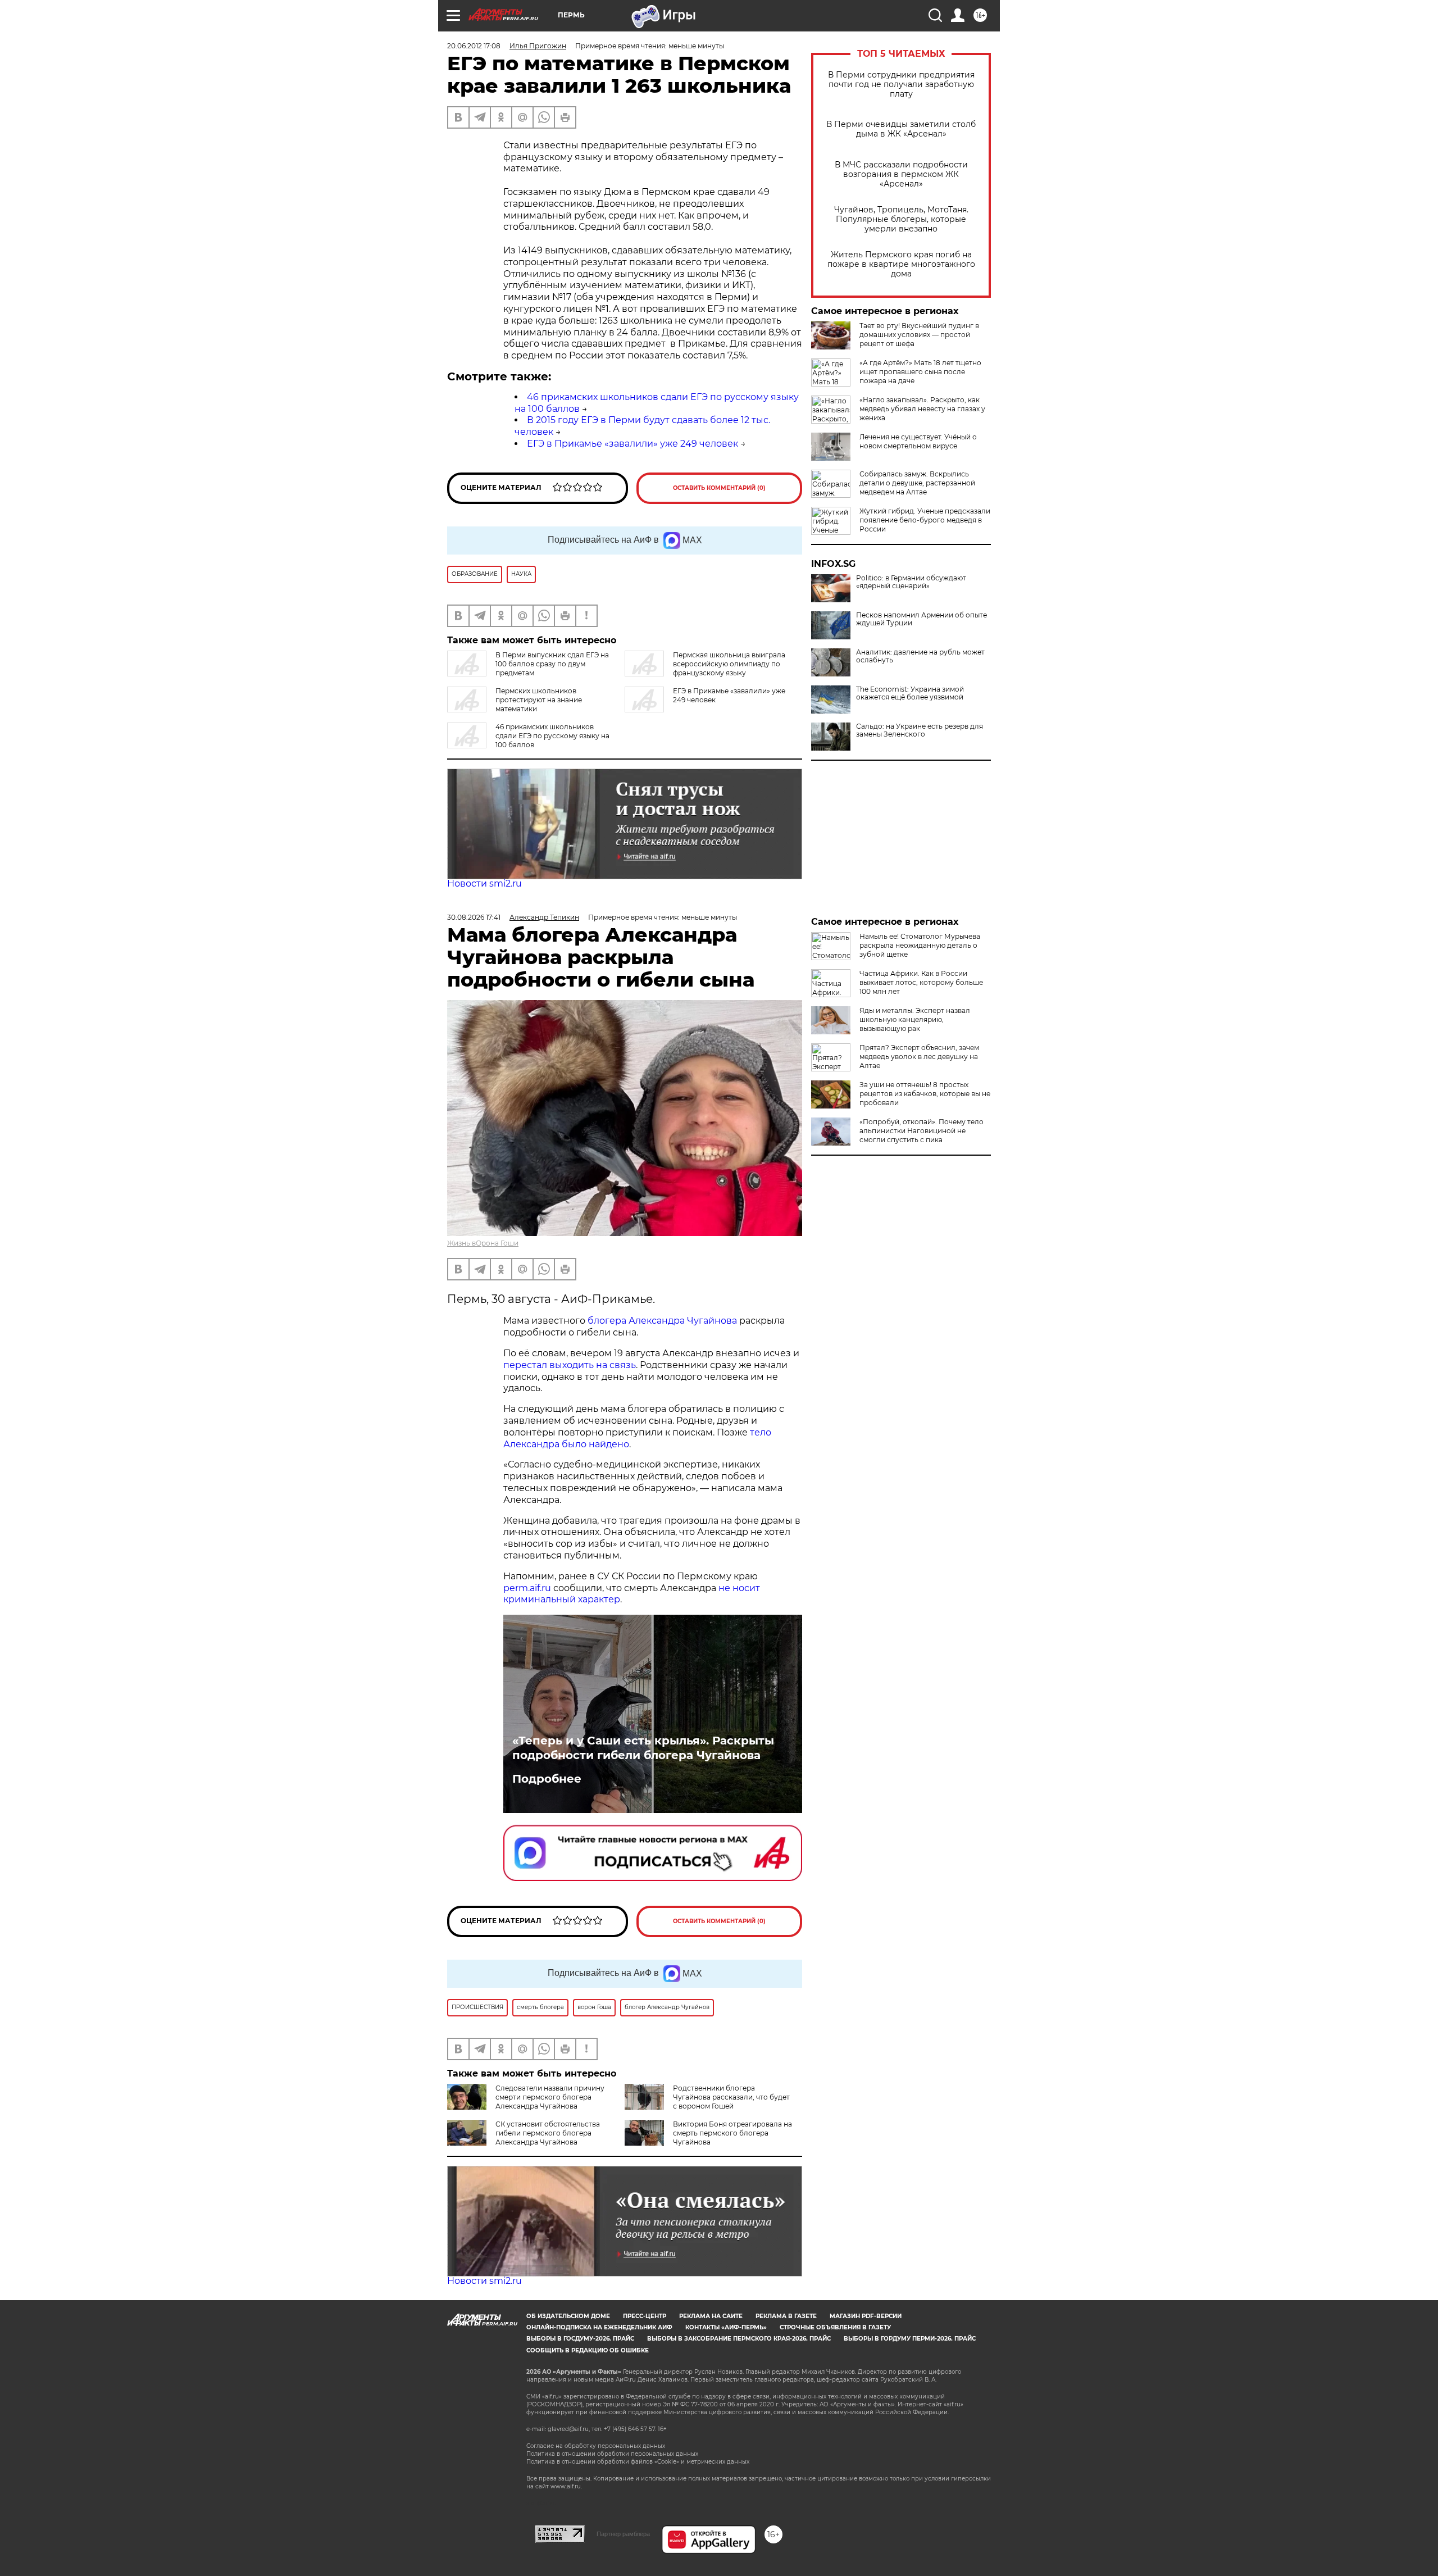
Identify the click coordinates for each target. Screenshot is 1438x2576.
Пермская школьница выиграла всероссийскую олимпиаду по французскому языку (729, 664)
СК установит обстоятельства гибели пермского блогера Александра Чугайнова (548, 2133)
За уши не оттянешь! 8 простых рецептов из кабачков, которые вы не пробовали (925, 1094)
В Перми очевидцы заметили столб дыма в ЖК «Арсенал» (901, 129)
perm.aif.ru (527, 1588)
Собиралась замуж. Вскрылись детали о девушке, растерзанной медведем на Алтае (917, 483)
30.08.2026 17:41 (474, 917)
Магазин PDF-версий (866, 2316)
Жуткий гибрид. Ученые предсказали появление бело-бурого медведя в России (925, 520)
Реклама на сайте (711, 2316)
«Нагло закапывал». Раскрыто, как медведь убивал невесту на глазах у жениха (922, 409)
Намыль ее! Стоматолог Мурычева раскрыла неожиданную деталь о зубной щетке (920, 945)
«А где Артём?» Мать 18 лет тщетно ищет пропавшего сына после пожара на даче (920, 372)
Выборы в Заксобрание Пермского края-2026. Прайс (739, 2339)
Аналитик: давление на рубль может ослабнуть (920, 656)
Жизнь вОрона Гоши (483, 1243)
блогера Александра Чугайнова (662, 1321)
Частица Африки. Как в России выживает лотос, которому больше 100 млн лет (921, 982)
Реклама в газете (786, 2316)
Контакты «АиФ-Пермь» (726, 2327)
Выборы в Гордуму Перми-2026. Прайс (910, 2339)
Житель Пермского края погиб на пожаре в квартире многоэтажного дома (901, 264)
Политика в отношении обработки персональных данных (612, 2454)
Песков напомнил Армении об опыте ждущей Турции (921, 619)
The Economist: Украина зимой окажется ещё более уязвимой (910, 693)
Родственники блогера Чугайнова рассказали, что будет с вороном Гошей (731, 2097)
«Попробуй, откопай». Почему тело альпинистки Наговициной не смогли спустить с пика (921, 1131)
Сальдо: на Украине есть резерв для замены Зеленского (920, 730)
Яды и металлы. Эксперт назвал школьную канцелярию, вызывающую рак (915, 1019)
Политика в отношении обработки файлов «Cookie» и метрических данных (638, 2462)
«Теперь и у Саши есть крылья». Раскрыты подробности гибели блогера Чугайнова (643, 1748)
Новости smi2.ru (484, 883)
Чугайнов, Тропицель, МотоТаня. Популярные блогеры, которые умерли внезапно (901, 219)
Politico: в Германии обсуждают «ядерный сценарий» (911, 582)
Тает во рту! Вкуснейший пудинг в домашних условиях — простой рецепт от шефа (919, 335)
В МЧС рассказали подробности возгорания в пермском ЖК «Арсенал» (901, 174)
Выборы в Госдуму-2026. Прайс (580, 2339)
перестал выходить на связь (570, 1365)
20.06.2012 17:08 (474, 46)
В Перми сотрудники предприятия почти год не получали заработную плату (901, 85)
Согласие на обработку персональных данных (596, 2446)
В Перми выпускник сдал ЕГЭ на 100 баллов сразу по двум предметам (552, 664)
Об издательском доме (568, 2316)
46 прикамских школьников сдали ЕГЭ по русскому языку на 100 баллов (552, 736)
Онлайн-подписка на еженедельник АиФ (599, 2327)
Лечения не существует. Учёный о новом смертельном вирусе (918, 441)
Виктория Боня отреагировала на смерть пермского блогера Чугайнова (732, 2133)
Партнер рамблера (623, 2534)
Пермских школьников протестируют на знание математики (539, 700)
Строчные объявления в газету (835, 2327)
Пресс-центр (645, 2316)
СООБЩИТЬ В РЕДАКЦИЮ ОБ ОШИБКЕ (588, 2350)
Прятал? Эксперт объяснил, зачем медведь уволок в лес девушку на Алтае (919, 1057)
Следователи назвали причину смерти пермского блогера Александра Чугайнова (550, 2097)
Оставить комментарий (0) (719, 488)
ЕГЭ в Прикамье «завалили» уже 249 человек (632, 444)
